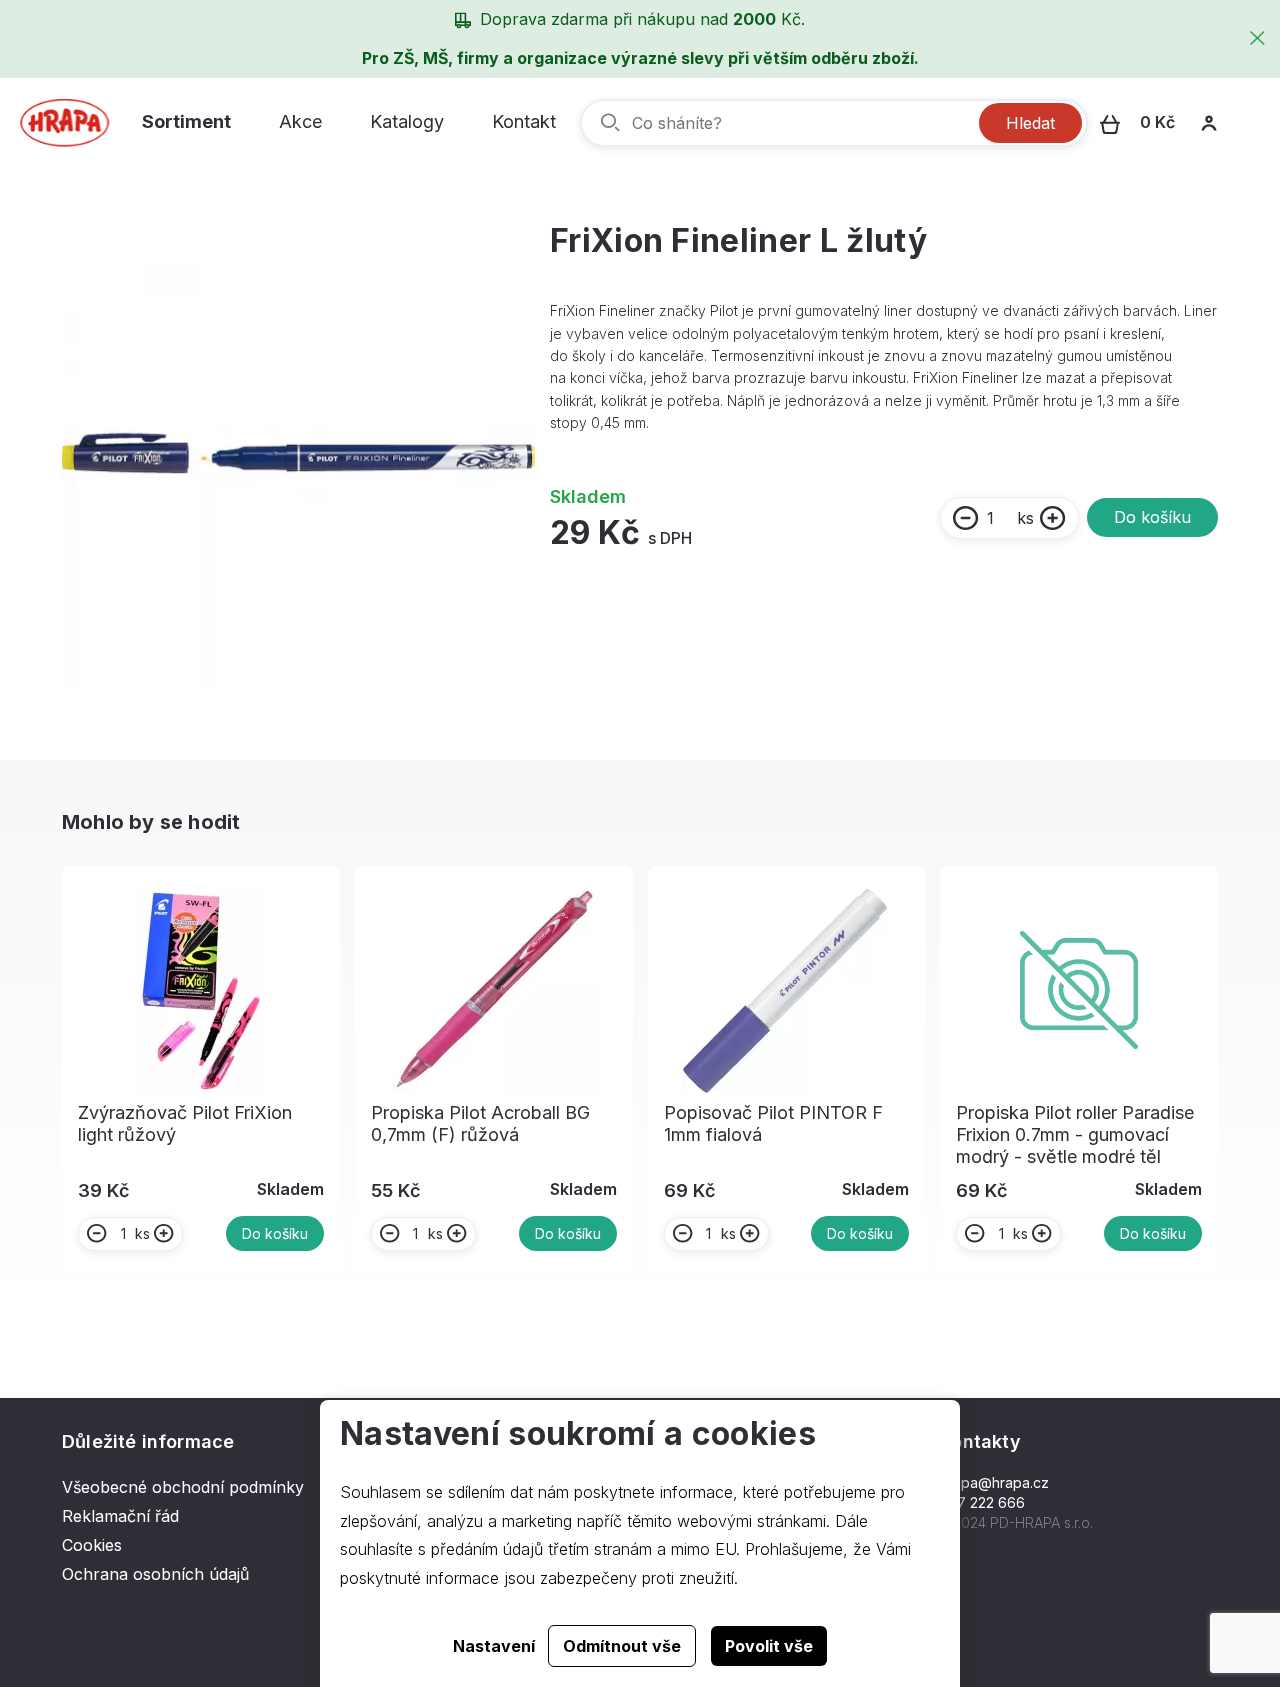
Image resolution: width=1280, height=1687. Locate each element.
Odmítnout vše (622, 1646)
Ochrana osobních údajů (155, 1574)
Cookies (92, 1545)
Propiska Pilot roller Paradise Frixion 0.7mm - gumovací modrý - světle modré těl (1075, 1134)
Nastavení (494, 1646)
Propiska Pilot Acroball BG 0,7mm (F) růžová (480, 1123)
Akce (300, 121)
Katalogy (407, 121)
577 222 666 (982, 1502)
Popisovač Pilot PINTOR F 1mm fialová (773, 1123)
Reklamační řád (120, 1516)
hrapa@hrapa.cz (994, 1482)
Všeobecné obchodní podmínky (183, 1487)
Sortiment (186, 121)
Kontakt (524, 121)
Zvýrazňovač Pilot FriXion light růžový (185, 1123)
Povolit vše (769, 1646)
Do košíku (1152, 517)
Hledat (1030, 123)
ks (1025, 518)
